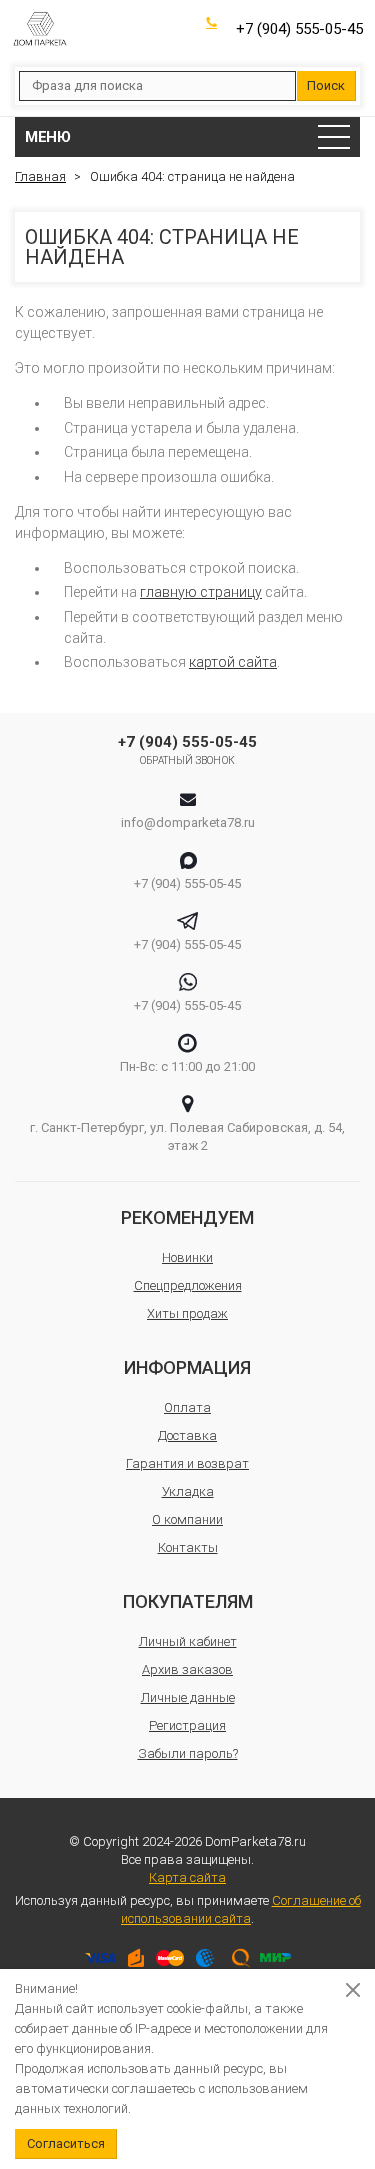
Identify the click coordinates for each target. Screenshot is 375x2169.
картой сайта (233, 662)
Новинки (187, 1257)
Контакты (188, 1547)
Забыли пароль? (188, 1753)
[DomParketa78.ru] (40, 28)
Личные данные (188, 1697)
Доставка (187, 1435)
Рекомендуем (187, 1217)
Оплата (187, 1407)
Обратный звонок (187, 760)
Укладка (188, 1491)
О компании (187, 1519)
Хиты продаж (187, 1313)
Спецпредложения (188, 1285)
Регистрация (187, 1725)
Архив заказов (187, 1669)
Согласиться (66, 2143)
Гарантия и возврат (187, 1463)
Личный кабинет (188, 1641)
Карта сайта (187, 1877)
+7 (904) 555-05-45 (299, 29)
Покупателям (188, 1601)
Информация (187, 1367)
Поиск (326, 85)
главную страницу (201, 592)
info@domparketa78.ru (188, 822)
